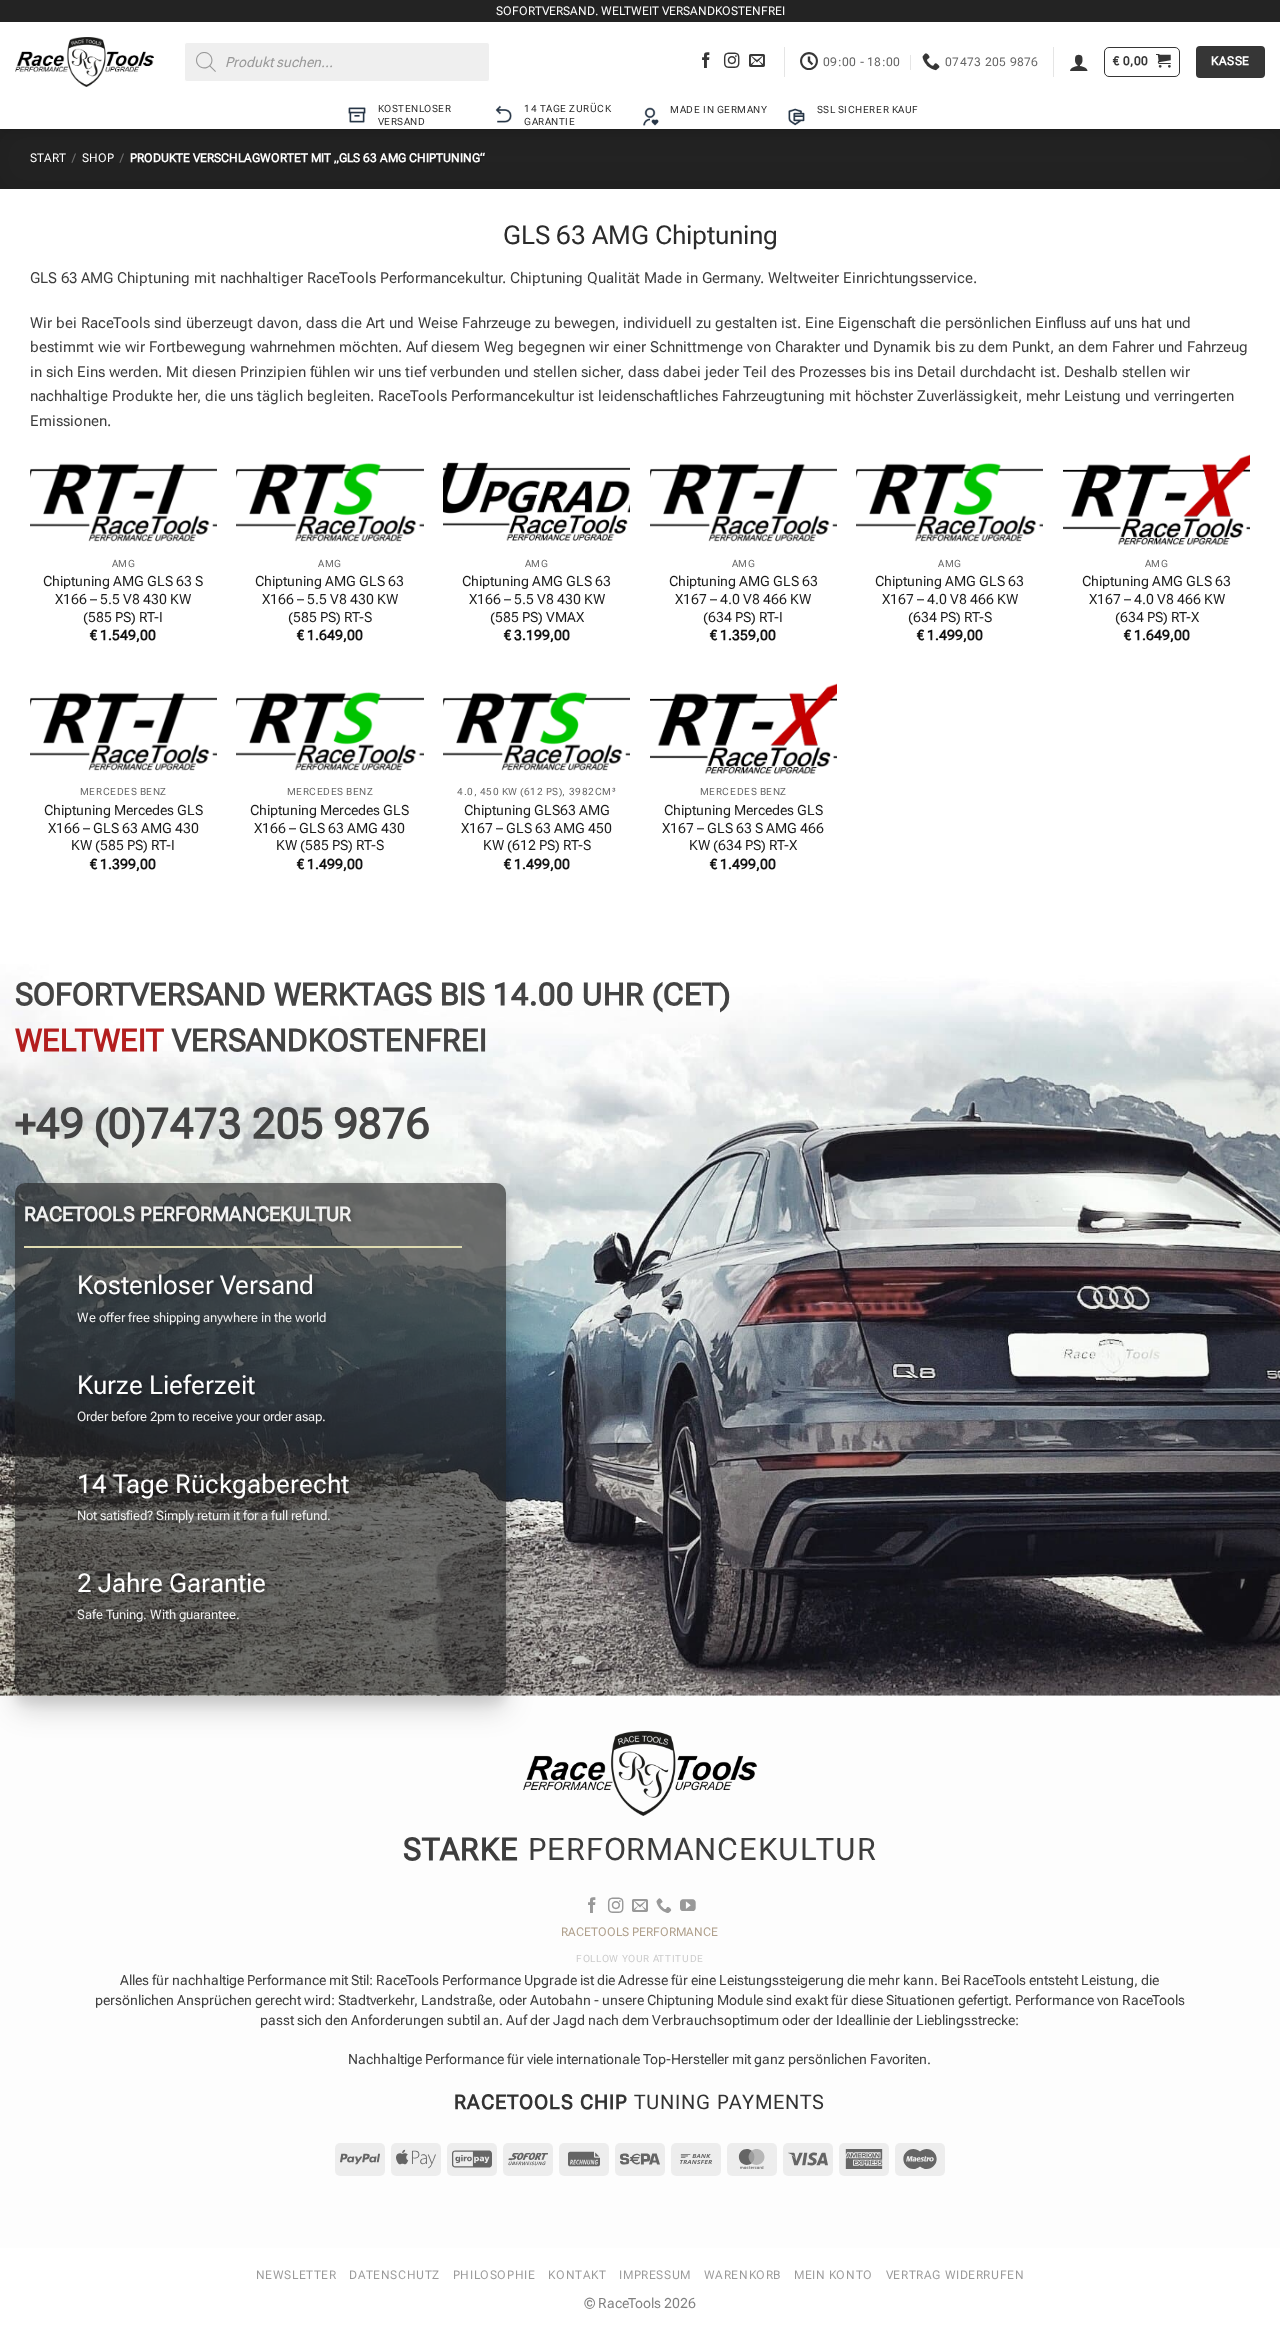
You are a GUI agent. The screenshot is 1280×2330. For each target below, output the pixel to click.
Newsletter (296, 2275)
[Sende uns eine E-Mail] (757, 61)
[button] (1079, 62)
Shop (98, 158)
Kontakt (577, 2275)
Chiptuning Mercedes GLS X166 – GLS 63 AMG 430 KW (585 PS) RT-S (329, 828)
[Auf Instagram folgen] (732, 61)
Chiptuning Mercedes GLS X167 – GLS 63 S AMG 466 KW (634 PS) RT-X (743, 828)
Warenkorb (742, 2275)
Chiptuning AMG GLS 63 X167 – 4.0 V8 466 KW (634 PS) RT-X (1156, 599)
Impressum (654, 2275)
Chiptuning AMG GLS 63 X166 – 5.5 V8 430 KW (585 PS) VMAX (536, 599)
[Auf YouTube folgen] (688, 1906)
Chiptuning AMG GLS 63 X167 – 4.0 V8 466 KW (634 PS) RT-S (949, 599)
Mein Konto (833, 2275)
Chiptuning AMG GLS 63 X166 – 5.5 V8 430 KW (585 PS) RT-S (329, 599)
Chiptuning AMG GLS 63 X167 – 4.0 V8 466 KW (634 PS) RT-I (743, 599)
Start (48, 158)
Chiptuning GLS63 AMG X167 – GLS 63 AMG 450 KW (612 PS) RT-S (536, 828)
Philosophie (494, 2275)
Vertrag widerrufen (955, 2275)
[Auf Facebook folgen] (706, 61)
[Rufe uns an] (664, 1906)
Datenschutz (394, 2275)
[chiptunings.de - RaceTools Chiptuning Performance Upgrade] (84, 62)
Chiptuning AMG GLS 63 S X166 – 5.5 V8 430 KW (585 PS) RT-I (123, 599)
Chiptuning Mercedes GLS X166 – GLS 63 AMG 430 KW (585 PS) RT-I (123, 828)
